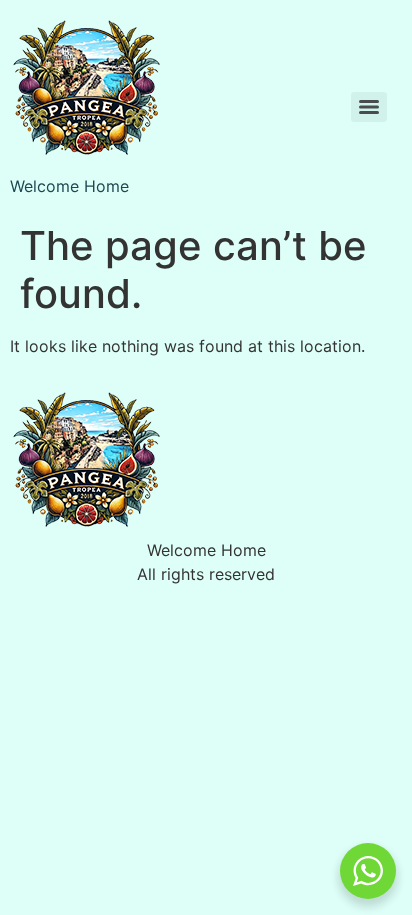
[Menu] (369, 107)
